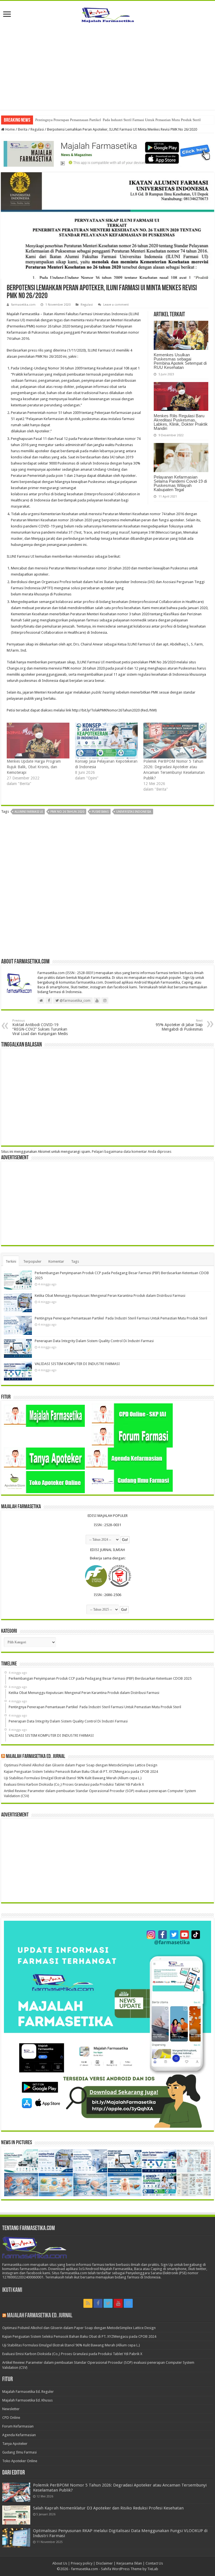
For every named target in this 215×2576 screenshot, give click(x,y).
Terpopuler (32, 1261)
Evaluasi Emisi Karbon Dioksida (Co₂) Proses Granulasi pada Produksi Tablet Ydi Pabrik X (74, 1784)
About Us (60, 2563)
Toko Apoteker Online (20, 2461)
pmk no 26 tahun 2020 (67, 812)
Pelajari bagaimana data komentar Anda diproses (132, 1152)
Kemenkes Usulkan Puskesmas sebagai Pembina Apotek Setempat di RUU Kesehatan (180, 361)
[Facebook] (98, 2303)
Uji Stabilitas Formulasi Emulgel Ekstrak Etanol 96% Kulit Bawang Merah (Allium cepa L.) (73, 1778)
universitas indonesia (134, 812)
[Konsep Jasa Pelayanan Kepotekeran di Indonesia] (106, 741)
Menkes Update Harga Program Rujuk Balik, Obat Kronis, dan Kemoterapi (34, 767)
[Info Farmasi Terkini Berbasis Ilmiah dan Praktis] (107, 14)
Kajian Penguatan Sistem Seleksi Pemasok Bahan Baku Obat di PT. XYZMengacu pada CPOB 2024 (81, 1772)
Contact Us (154, 2563)
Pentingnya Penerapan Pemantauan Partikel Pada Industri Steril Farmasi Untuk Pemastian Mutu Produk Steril (118, 120)
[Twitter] (108, 2303)
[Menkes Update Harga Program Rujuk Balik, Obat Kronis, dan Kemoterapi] (38, 741)
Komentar (56, 1261)
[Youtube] (118, 2303)
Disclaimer (104, 2563)
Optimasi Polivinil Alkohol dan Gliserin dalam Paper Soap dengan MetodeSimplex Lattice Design (81, 1765)
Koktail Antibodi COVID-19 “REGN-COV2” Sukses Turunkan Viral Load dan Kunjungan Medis (40, 1027)
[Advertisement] (107, 71)
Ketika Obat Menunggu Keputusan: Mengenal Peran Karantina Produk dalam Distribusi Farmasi (110, 1296)
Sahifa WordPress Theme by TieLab (130, 2569)
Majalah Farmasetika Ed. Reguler (28, 2392)
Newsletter (11, 2409)
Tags (75, 1261)
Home (10, 129)
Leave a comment (116, 305)
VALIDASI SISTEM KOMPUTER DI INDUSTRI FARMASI (77, 1364)
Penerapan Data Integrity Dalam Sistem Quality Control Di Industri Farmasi (94, 1341)
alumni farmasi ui (29, 812)
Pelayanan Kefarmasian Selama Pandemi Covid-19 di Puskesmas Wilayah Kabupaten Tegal (180, 483)
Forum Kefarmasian (18, 2426)
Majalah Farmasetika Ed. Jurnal (36, 1757)
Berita (23, 129)
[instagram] (128, 2303)
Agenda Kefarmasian (19, 2435)
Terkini (11, 1261)
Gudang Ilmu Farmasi (19, 2452)
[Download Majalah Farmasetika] (107, 152)
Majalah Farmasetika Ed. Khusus (27, 2400)
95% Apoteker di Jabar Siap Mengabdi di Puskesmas (179, 1025)
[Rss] (88, 2303)
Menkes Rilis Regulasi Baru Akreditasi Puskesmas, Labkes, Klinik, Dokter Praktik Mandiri (181, 422)
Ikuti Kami (12, 2290)
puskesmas (100, 812)
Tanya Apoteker (15, 2444)
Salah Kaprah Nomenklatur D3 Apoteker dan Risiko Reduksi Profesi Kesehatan (108, 2508)
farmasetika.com (23, 305)
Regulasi (37, 129)
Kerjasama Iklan (129, 2563)
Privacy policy (82, 2563)
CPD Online (11, 2418)
